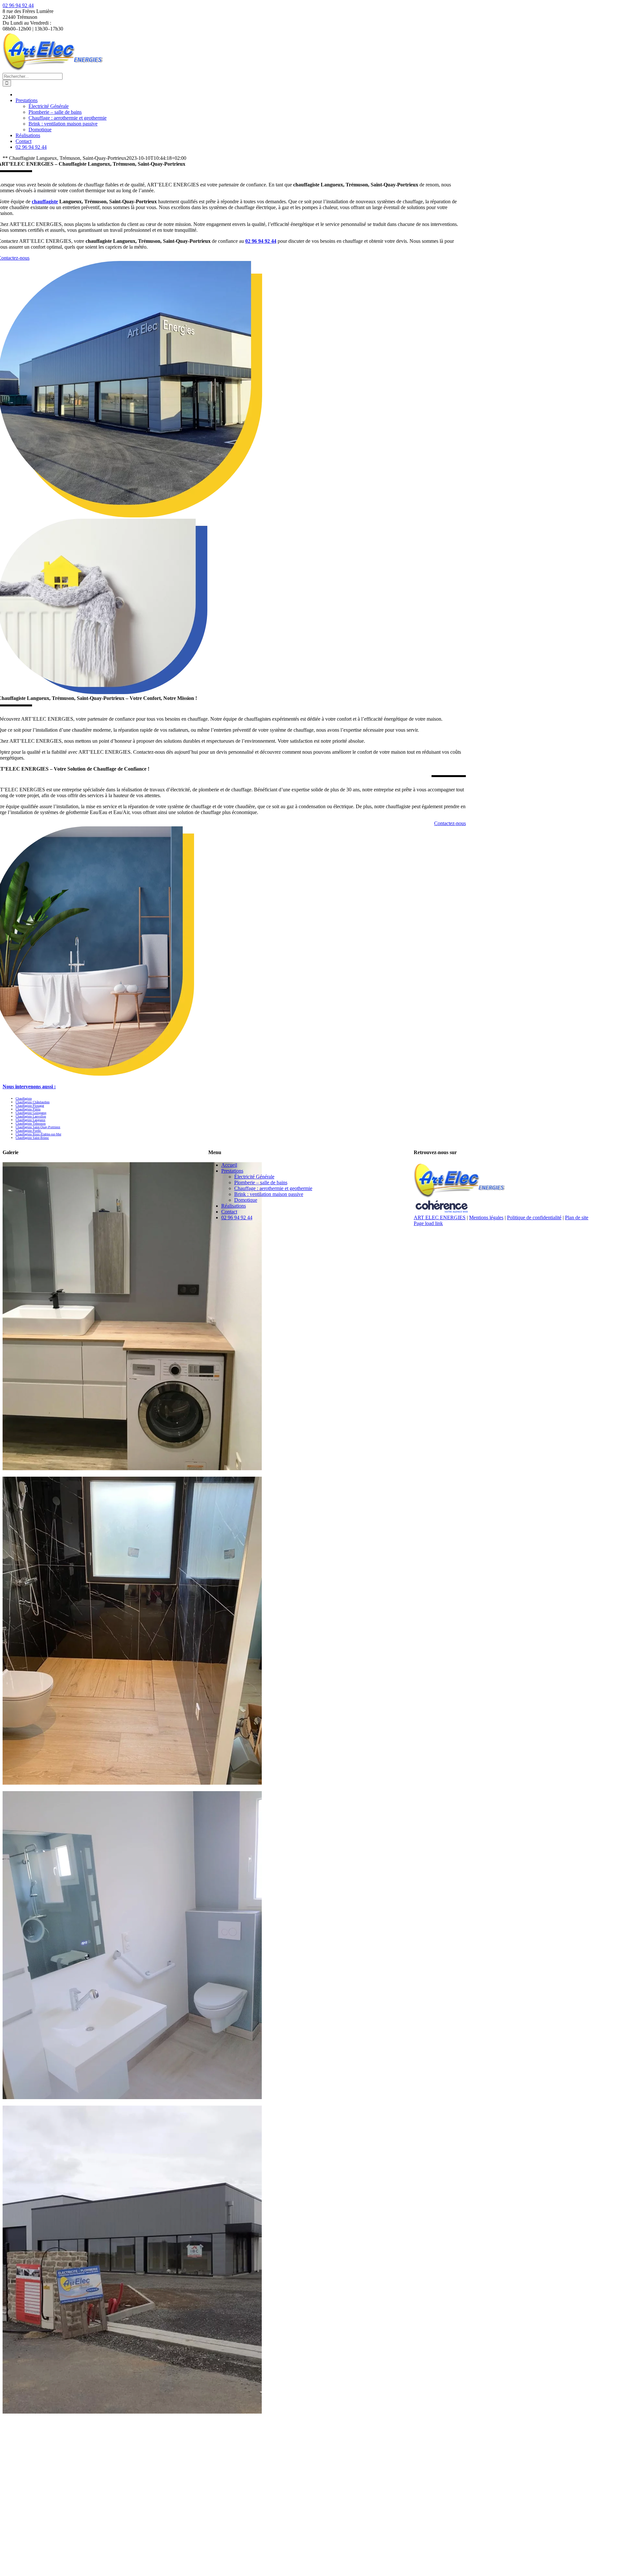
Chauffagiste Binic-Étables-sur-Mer (38, 1134)
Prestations (232, 1171)
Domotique (246, 1200)
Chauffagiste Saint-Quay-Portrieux (38, 1127)
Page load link (428, 1223)
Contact (229, 1212)
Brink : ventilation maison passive (269, 1194)
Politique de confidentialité (534, 1217)
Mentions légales (486, 1217)
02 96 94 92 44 (18, 5)
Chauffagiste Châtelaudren (33, 1102)
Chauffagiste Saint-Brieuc (32, 1138)
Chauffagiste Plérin (28, 1109)
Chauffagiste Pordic (28, 1131)
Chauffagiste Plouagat (30, 1106)
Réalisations (234, 1206)
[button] (29, 1087)
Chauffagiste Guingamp (31, 1113)
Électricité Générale (254, 1177)
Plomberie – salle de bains (261, 1182)
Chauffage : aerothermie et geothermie (273, 1188)
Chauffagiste (24, 1099)
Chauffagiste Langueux (30, 1120)
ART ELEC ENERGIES (440, 1217)
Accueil (229, 1165)
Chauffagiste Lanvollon (31, 1116)
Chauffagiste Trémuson (31, 1123)
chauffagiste (45, 201)
